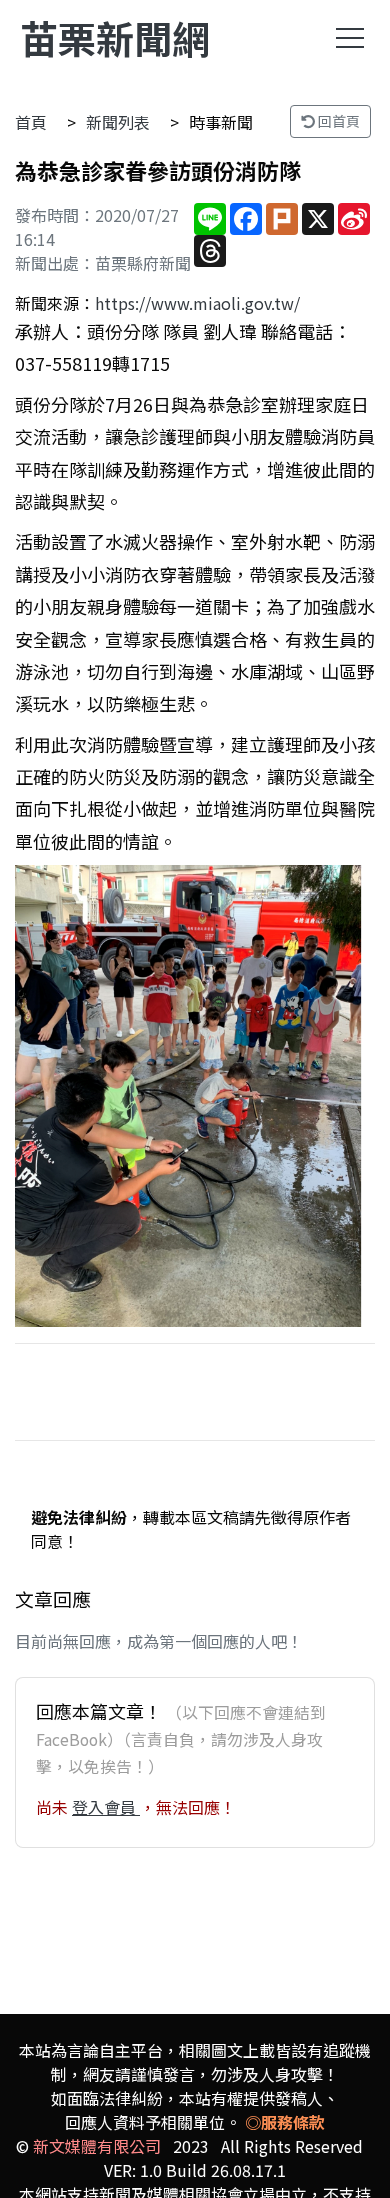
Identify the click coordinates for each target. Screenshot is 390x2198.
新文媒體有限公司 (97, 2146)
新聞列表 (118, 122)
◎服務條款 (285, 2122)
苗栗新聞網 (115, 37)
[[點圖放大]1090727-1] (195, 1096)
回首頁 (337, 121)
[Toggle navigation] (350, 38)
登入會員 (106, 1807)
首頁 (31, 122)
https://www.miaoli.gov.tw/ (197, 303)
